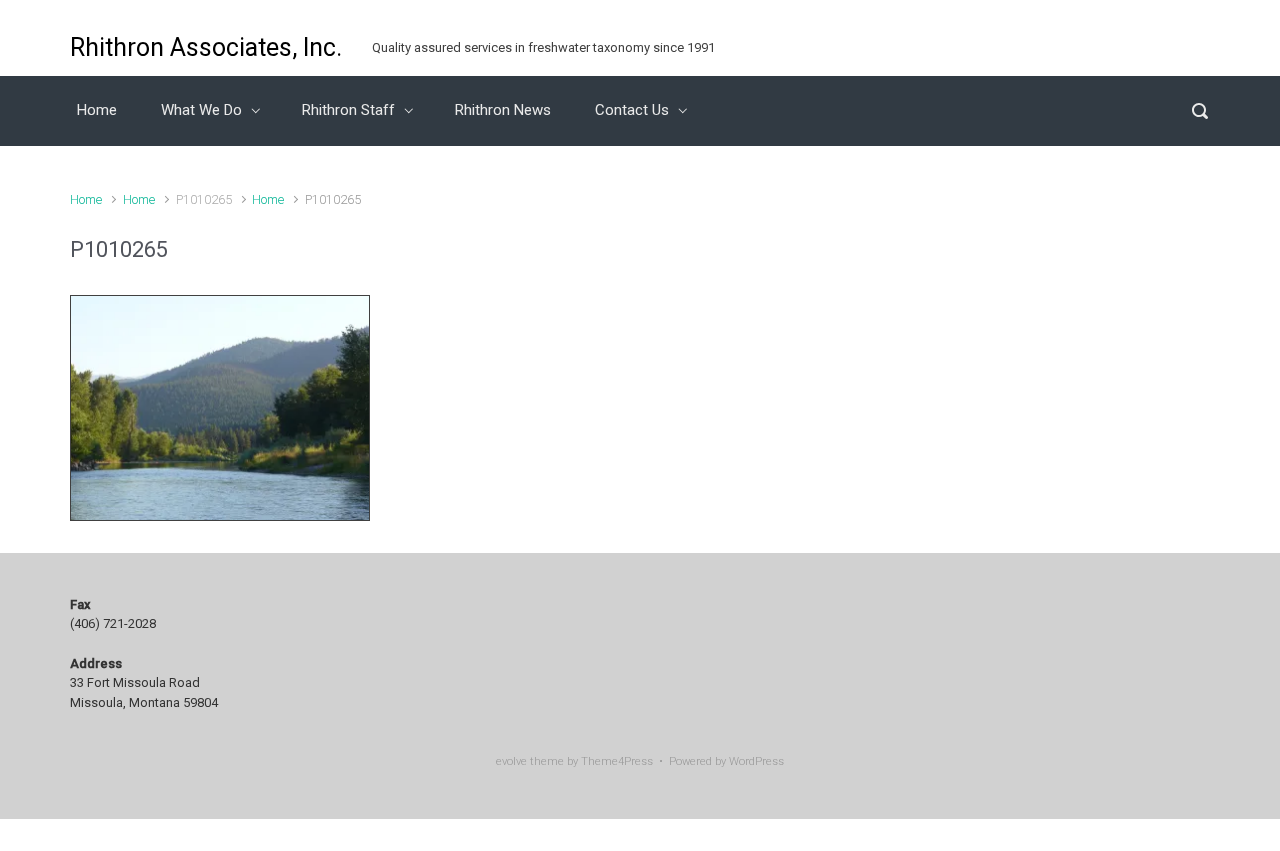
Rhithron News (503, 110)
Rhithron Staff (348, 110)
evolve (511, 761)
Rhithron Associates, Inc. (206, 47)
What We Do (201, 110)
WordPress (756, 761)
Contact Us (632, 110)
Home (97, 110)
